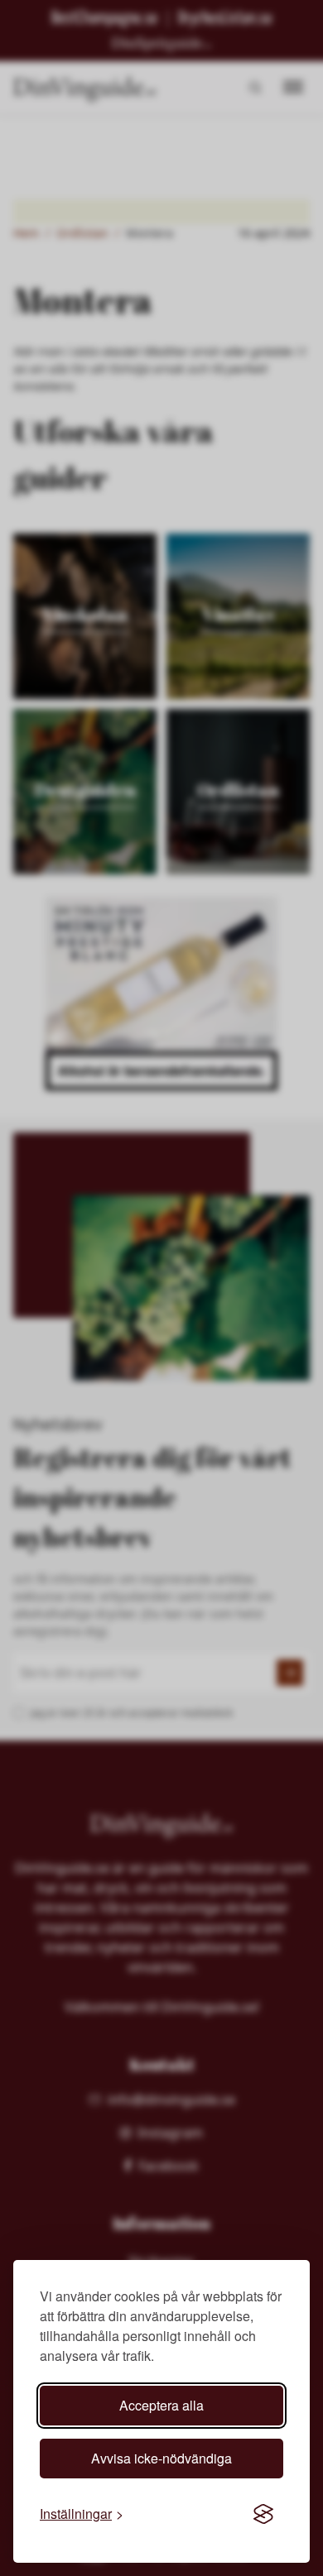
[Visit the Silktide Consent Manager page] (263, 2514)
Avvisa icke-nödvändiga (161, 2458)
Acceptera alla (161, 2405)
